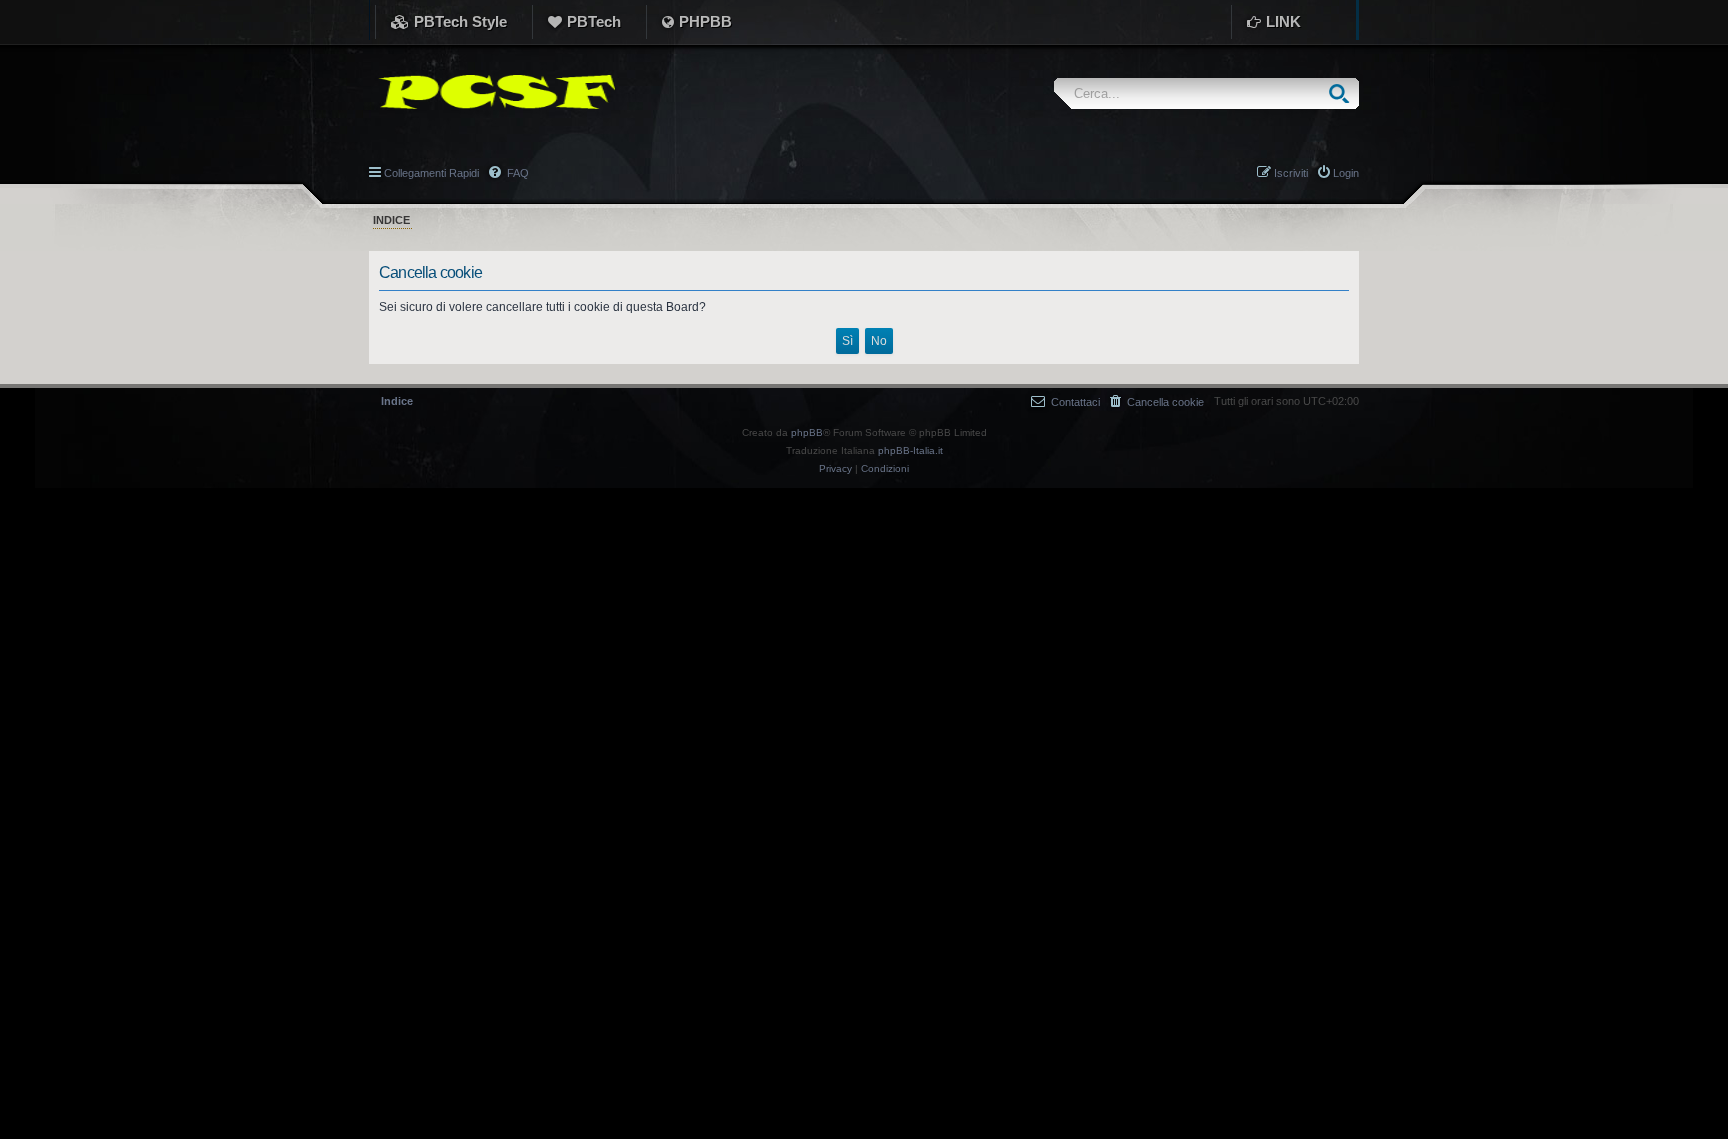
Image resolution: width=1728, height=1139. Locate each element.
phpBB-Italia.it (910, 450)
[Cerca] (1343, 93)
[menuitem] (1157, 401)
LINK (1283, 21)
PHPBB (705, 21)
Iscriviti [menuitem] (1291, 173)
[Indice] (492, 92)
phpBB (807, 432)
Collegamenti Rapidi (431, 173)
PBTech (594, 21)
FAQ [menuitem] (516, 173)
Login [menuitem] (1346, 173)
